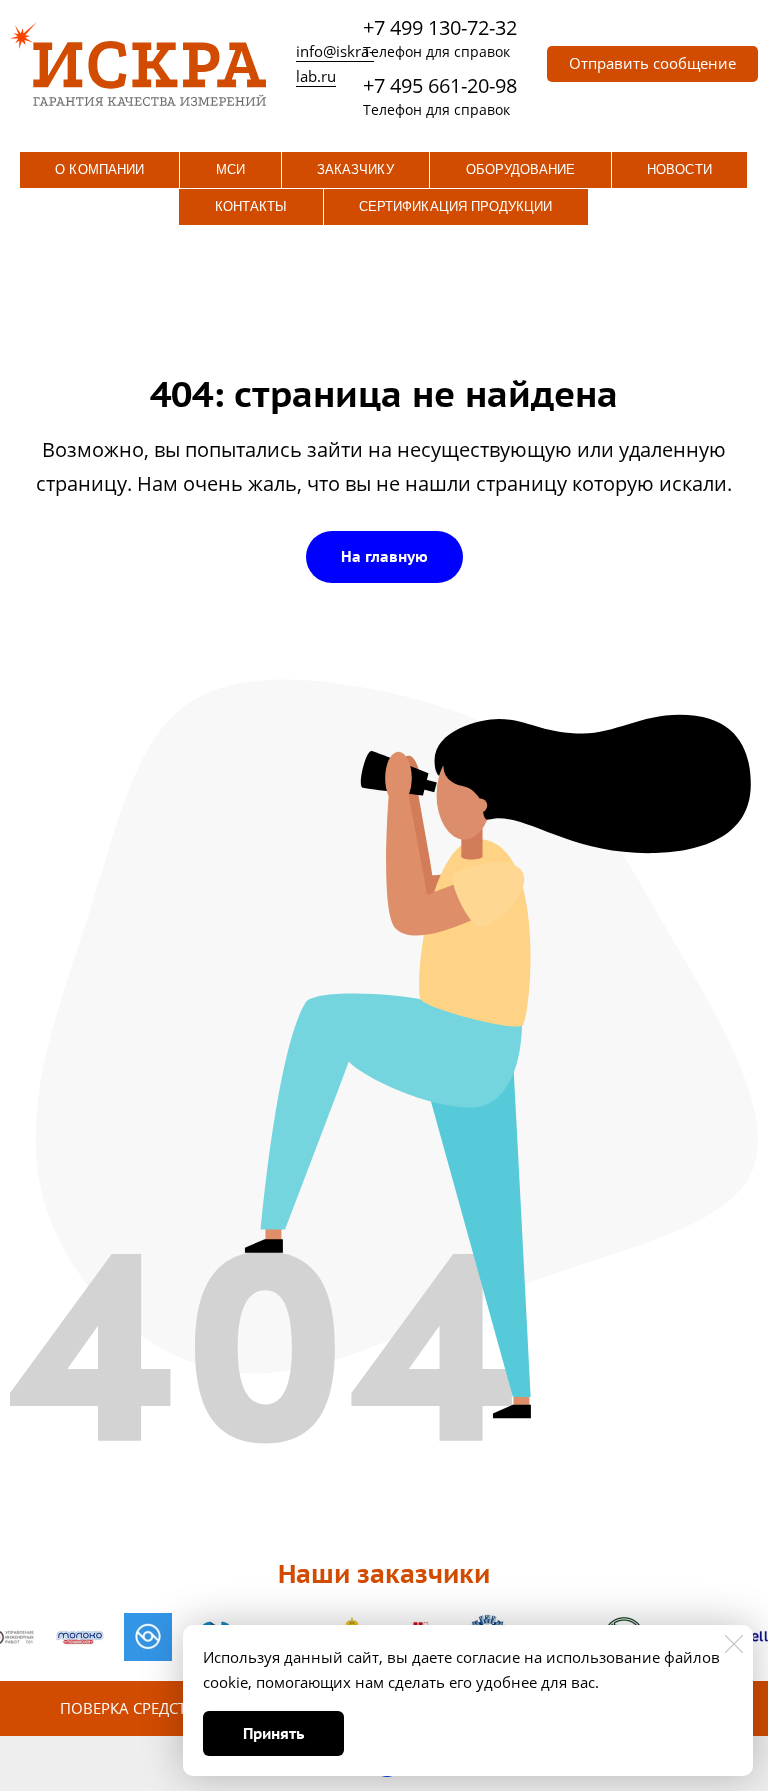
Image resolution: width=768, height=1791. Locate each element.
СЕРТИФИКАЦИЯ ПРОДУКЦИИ (455, 206)
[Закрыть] (734, 1644)
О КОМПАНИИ (99, 169)
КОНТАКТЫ (251, 206)
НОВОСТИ (679, 169)
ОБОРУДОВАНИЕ (521, 169)
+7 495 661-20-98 (440, 85)
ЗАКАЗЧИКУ (355, 169)
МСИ (230, 169)
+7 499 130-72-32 (440, 27)
